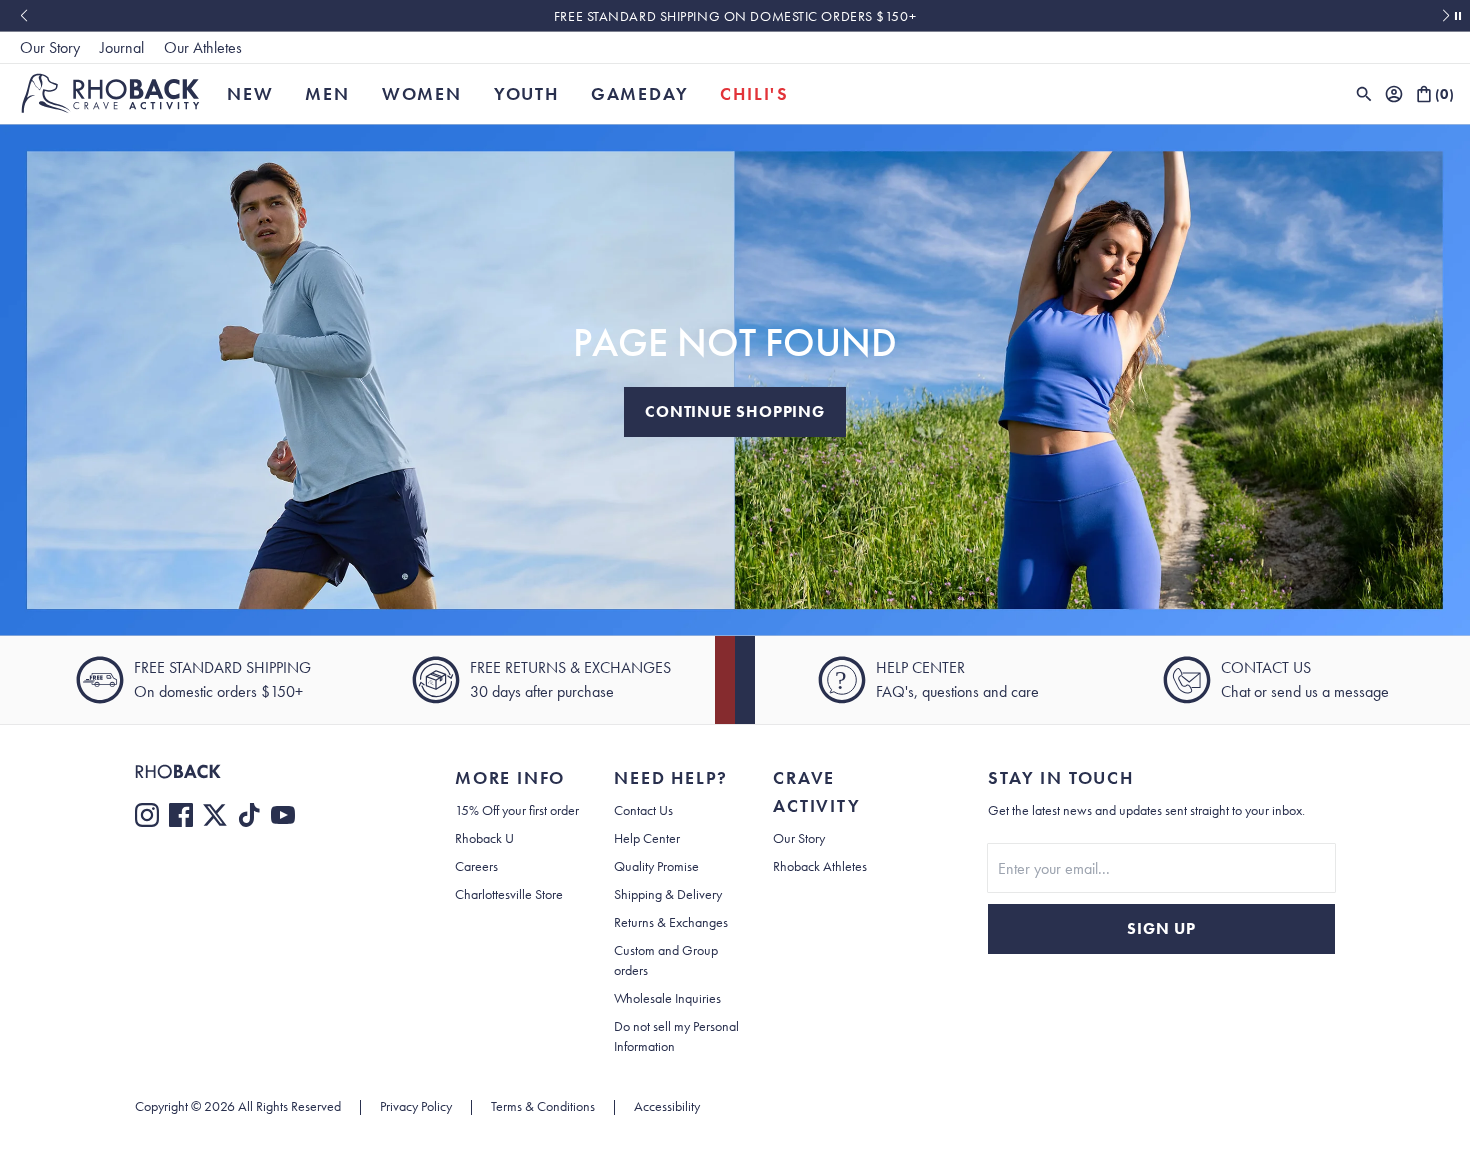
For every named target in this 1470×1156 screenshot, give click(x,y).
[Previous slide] (23, 16)
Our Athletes (203, 47)
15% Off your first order (517, 810)
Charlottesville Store (509, 894)
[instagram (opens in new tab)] (147, 815)
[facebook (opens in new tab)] (181, 815)
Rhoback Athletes (820, 866)
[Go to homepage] (110, 93)
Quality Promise (656, 866)
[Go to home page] (255, 771)
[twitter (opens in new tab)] (215, 815)
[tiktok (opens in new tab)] (249, 815)
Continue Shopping (735, 411)
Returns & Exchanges (671, 922)
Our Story (50, 47)
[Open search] (1364, 94)
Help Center (647, 838)
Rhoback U (484, 838)
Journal (122, 47)
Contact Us (643, 810)
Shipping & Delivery (668, 894)
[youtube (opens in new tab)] (283, 815)
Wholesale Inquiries (667, 998)
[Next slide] (1446, 16)
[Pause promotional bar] (1458, 16)
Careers (476, 866)
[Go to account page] (1394, 94)
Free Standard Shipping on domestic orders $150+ (735, 16)
